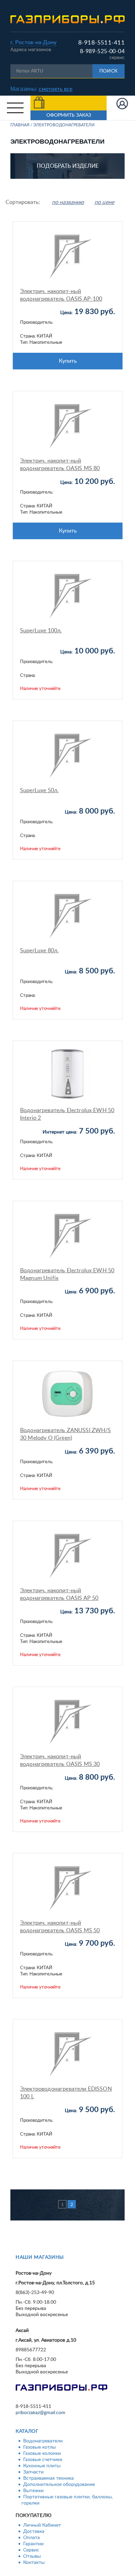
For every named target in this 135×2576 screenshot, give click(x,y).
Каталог (27, 2431)
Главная (20, 125)
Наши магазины (40, 2257)
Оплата (31, 2538)
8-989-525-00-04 (102, 51)
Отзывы (32, 2556)
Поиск (109, 71)
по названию (68, 202)
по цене (104, 202)
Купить (68, 361)
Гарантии (33, 2544)
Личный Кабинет (42, 2525)
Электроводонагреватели (64, 125)
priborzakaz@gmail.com (40, 2413)
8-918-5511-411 (101, 43)
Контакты (34, 2563)
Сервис (31, 2550)
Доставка (34, 2531)
